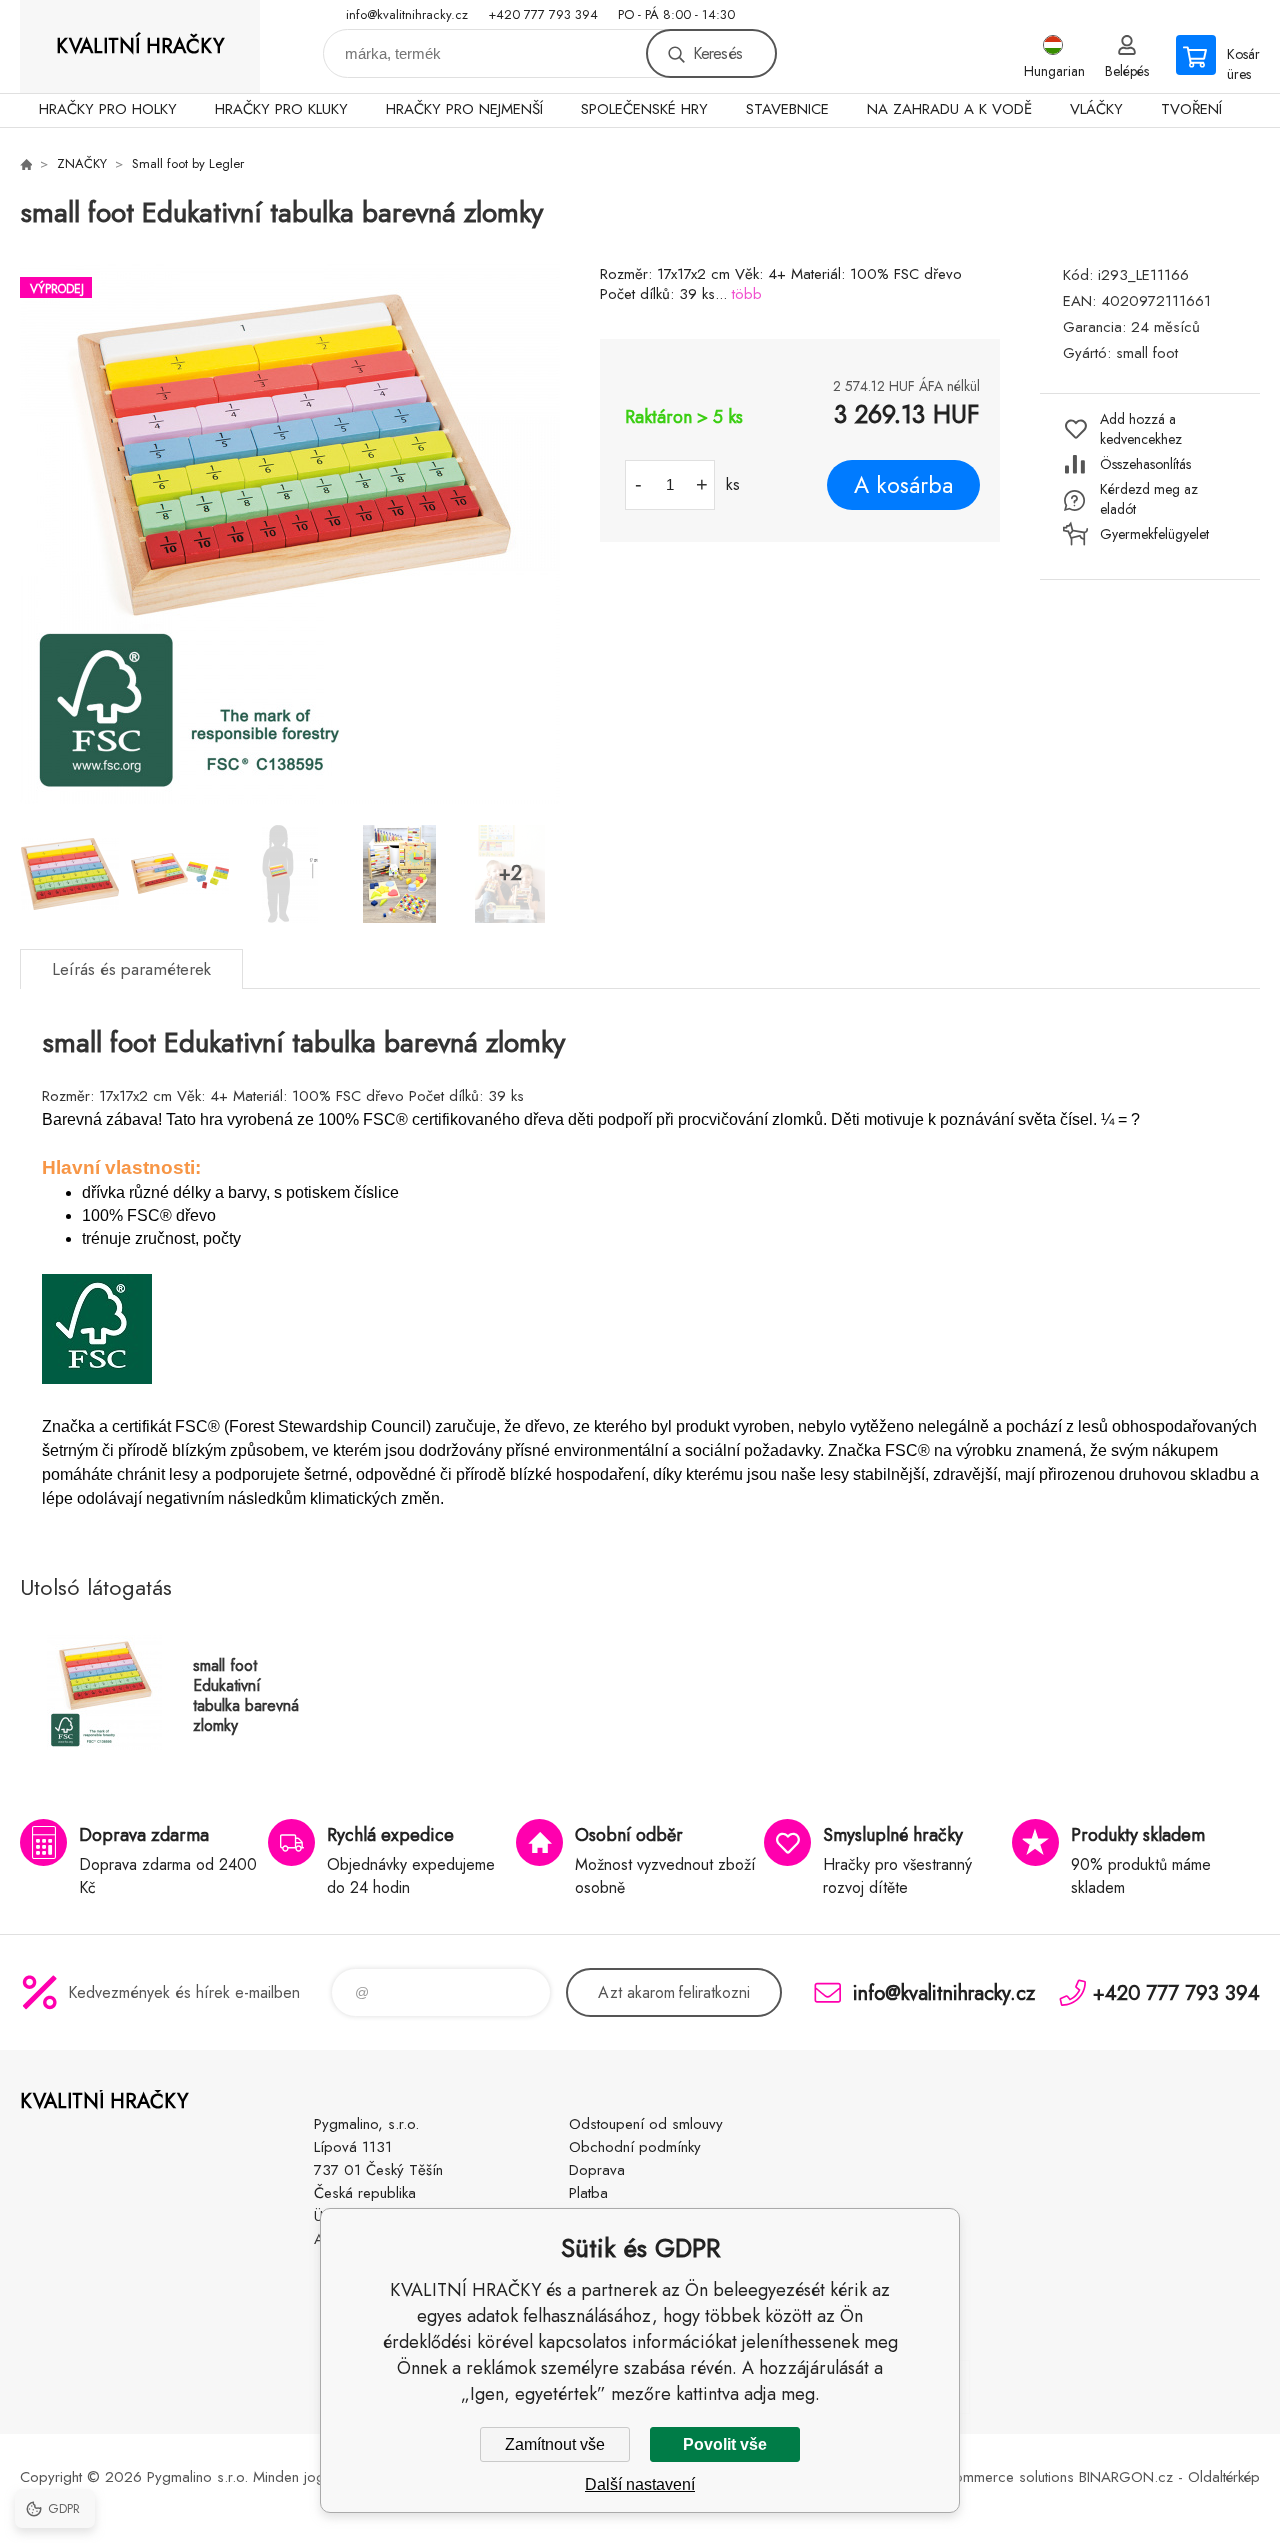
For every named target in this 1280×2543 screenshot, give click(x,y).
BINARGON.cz (1126, 2477)
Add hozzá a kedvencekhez (1141, 429)
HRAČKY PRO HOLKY (108, 109)
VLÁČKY (1096, 109)
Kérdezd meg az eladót (1149, 499)
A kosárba (903, 485)
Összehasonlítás (1145, 464)
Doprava (597, 2170)
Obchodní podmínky (635, 2147)
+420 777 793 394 (543, 14)
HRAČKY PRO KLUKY (281, 109)
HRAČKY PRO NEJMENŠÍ (464, 109)
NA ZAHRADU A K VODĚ (949, 109)
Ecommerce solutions (1006, 2477)
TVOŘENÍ (1191, 109)
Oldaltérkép (1224, 2477)
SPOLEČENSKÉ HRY (644, 109)
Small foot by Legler (188, 163)
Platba (588, 2193)
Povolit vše (725, 2444)
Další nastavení (640, 2484)
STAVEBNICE (787, 109)
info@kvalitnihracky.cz (407, 14)
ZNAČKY (82, 163)
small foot (1147, 353)
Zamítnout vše (555, 2444)
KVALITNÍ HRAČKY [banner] (140, 46)
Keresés (717, 53)
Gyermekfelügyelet (1154, 534)
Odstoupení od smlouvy (646, 2124)
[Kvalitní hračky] (26, 164)
